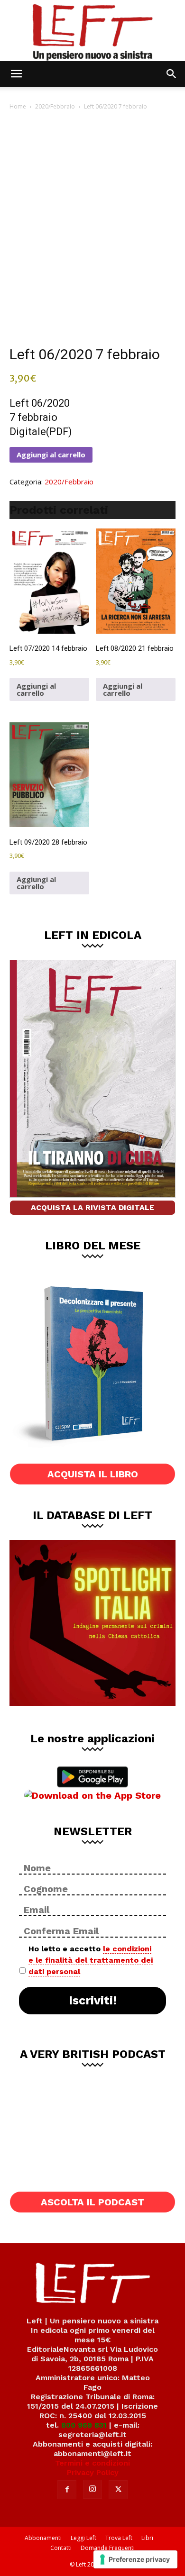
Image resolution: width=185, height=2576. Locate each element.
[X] (118, 2490)
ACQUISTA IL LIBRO (93, 1474)
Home (18, 106)
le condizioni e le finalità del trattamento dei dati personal (91, 1960)
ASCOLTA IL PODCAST (92, 2202)
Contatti (61, 2548)
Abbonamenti (43, 2538)
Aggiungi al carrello (51, 455)
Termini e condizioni (92, 2463)
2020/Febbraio (55, 106)
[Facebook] (67, 2490)
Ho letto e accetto (91, 1960)
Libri (147, 2538)
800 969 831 (84, 2425)
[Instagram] (92, 2489)
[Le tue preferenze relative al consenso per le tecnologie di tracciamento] (135, 2559)
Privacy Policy (93, 2472)
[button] (16, 74)
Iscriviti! (93, 2000)
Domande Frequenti (108, 2548)
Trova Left (119, 2538)
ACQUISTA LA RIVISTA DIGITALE (92, 1207)
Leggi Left (83, 2538)
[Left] (92, 31)
